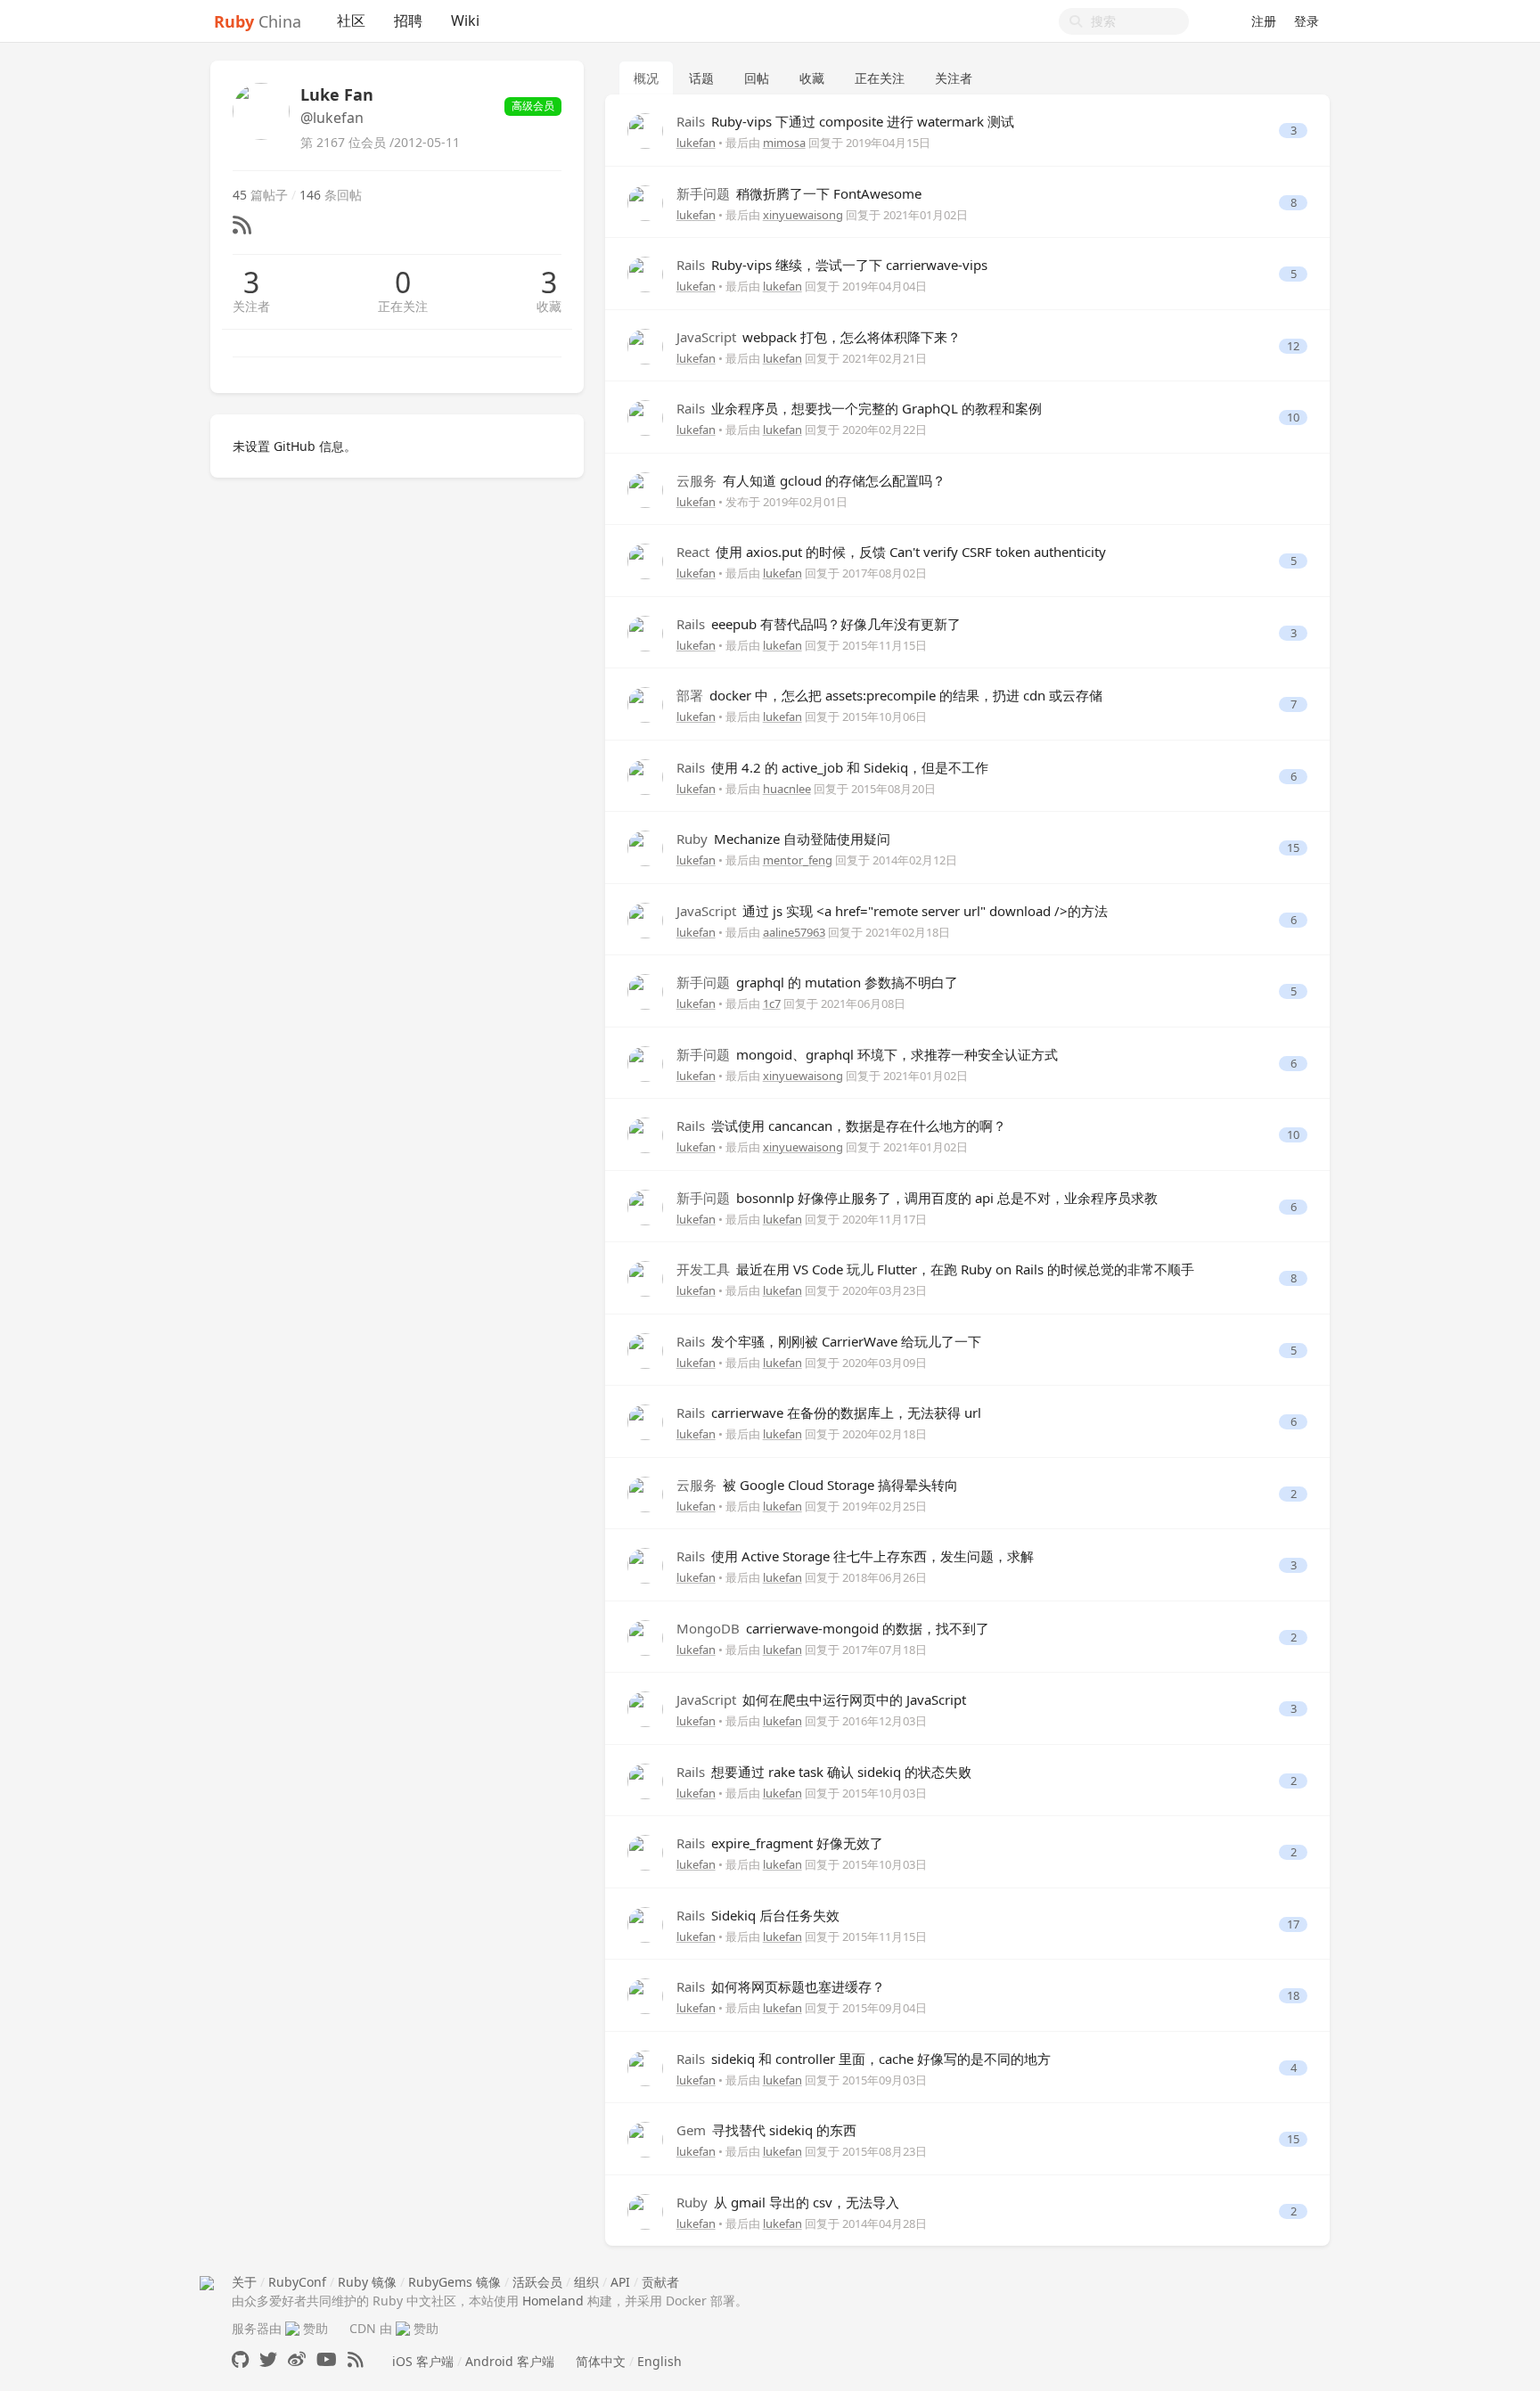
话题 (701, 78)
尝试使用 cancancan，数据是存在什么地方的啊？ (841, 1126)
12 (1293, 346)
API (620, 2282)
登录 (1307, 21)
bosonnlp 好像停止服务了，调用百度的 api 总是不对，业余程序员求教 (917, 1198)
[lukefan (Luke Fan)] (645, 130)
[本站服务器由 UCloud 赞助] (292, 2328)
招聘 (408, 20)
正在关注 (403, 306)
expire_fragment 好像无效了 (780, 1843)
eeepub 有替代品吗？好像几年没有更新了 (819, 624)
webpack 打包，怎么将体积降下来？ (819, 337)
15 (1293, 848)
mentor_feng (798, 860)
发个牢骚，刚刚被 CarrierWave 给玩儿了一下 (829, 1341)
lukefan (696, 143)
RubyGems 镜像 (455, 2282)
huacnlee (787, 789)
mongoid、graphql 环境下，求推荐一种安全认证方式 (867, 1054)
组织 (586, 2282)
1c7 (772, 1003)
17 (1293, 1924)
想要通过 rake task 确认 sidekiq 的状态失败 (824, 1772)
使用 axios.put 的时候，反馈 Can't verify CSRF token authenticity (891, 552)
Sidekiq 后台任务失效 (758, 1915)
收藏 (549, 306)
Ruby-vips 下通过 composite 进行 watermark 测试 (845, 121)
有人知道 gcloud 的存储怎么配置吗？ (811, 480)
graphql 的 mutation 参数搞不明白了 (817, 982)
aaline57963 (794, 932)
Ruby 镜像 (367, 2282)
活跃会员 (537, 2282)
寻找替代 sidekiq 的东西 (766, 2130)
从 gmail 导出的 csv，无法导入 (788, 2202)
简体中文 (601, 2361)
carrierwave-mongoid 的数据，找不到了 (833, 1628)
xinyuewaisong (803, 215)
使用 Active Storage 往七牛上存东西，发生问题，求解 (855, 1556)
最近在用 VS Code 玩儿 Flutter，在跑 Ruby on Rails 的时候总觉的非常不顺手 (935, 1269)
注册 (1264, 21)
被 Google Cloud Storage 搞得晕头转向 (817, 1485)
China (258, 21)
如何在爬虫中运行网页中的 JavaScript (821, 1699)
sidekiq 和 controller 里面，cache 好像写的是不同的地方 (864, 2059)
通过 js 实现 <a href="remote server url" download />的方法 (892, 911)
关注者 (251, 306)
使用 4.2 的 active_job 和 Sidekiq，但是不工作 (832, 767)
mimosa (784, 143)
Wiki (465, 20)
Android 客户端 (510, 2361)
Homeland (553, 2301)
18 (1293, 1996)
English (659, 2361)
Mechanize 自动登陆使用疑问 (783, 839)
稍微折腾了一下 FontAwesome (799, 193)
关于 (244, 2282)
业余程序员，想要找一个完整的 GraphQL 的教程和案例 (859, 408)
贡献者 (660, 2282)
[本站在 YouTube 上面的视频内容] (327, 2359)
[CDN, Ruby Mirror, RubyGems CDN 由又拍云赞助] (403, 2328)
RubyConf (297, 2282)
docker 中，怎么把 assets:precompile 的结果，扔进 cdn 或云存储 (889, 695)
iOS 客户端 (423, 2361)
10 (1293, 418)
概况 (646, 78)
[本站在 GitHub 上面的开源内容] (240, 2359)
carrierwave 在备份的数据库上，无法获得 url (829, 1412)
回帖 (757, 78)
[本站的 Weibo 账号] (297, 2359)
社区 (351, 20)
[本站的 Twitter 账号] (268, 2359)
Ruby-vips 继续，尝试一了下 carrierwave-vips (832, 265)
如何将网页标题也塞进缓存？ (781, 1986)
